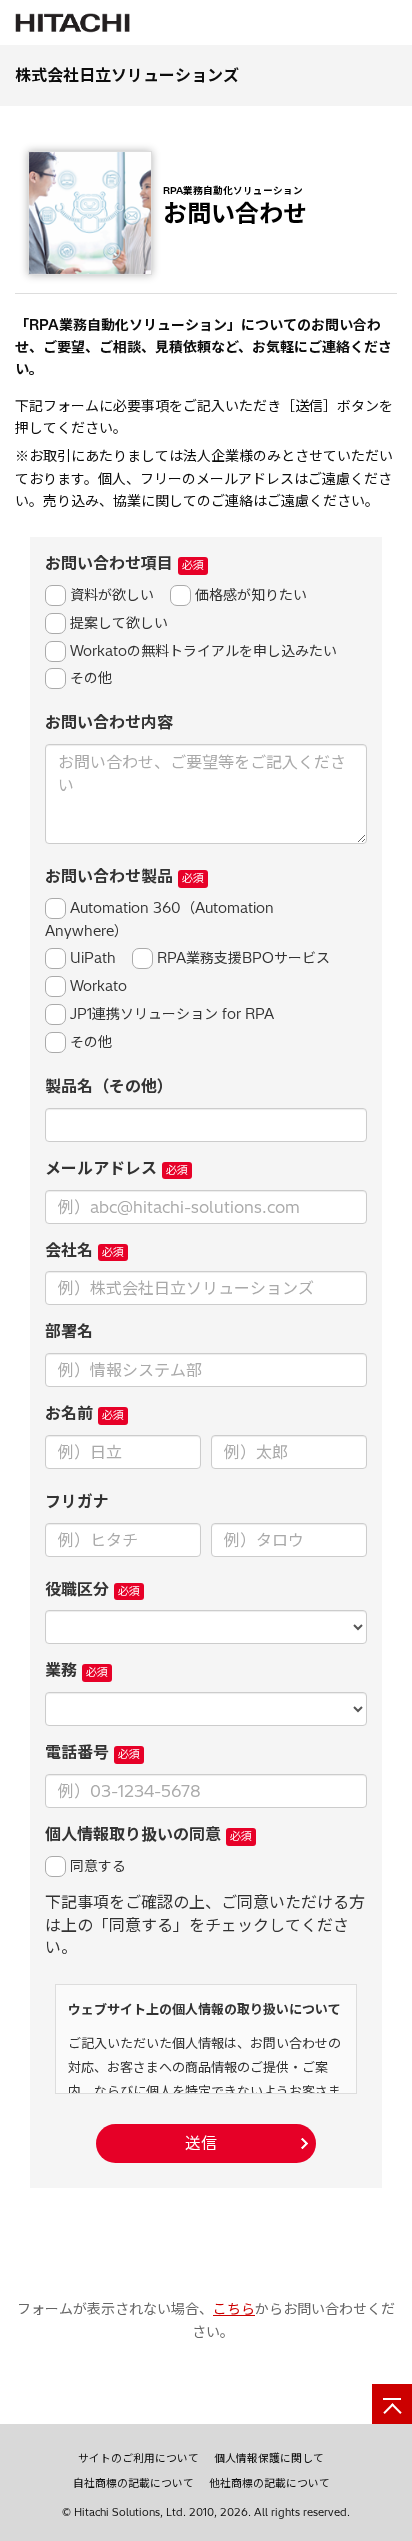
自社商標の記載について (133, 2483)
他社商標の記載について (269, 2483)
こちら (234, 2309)
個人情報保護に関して (269, 2458)
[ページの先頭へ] (392, 2404)
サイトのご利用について (138, 2458)
